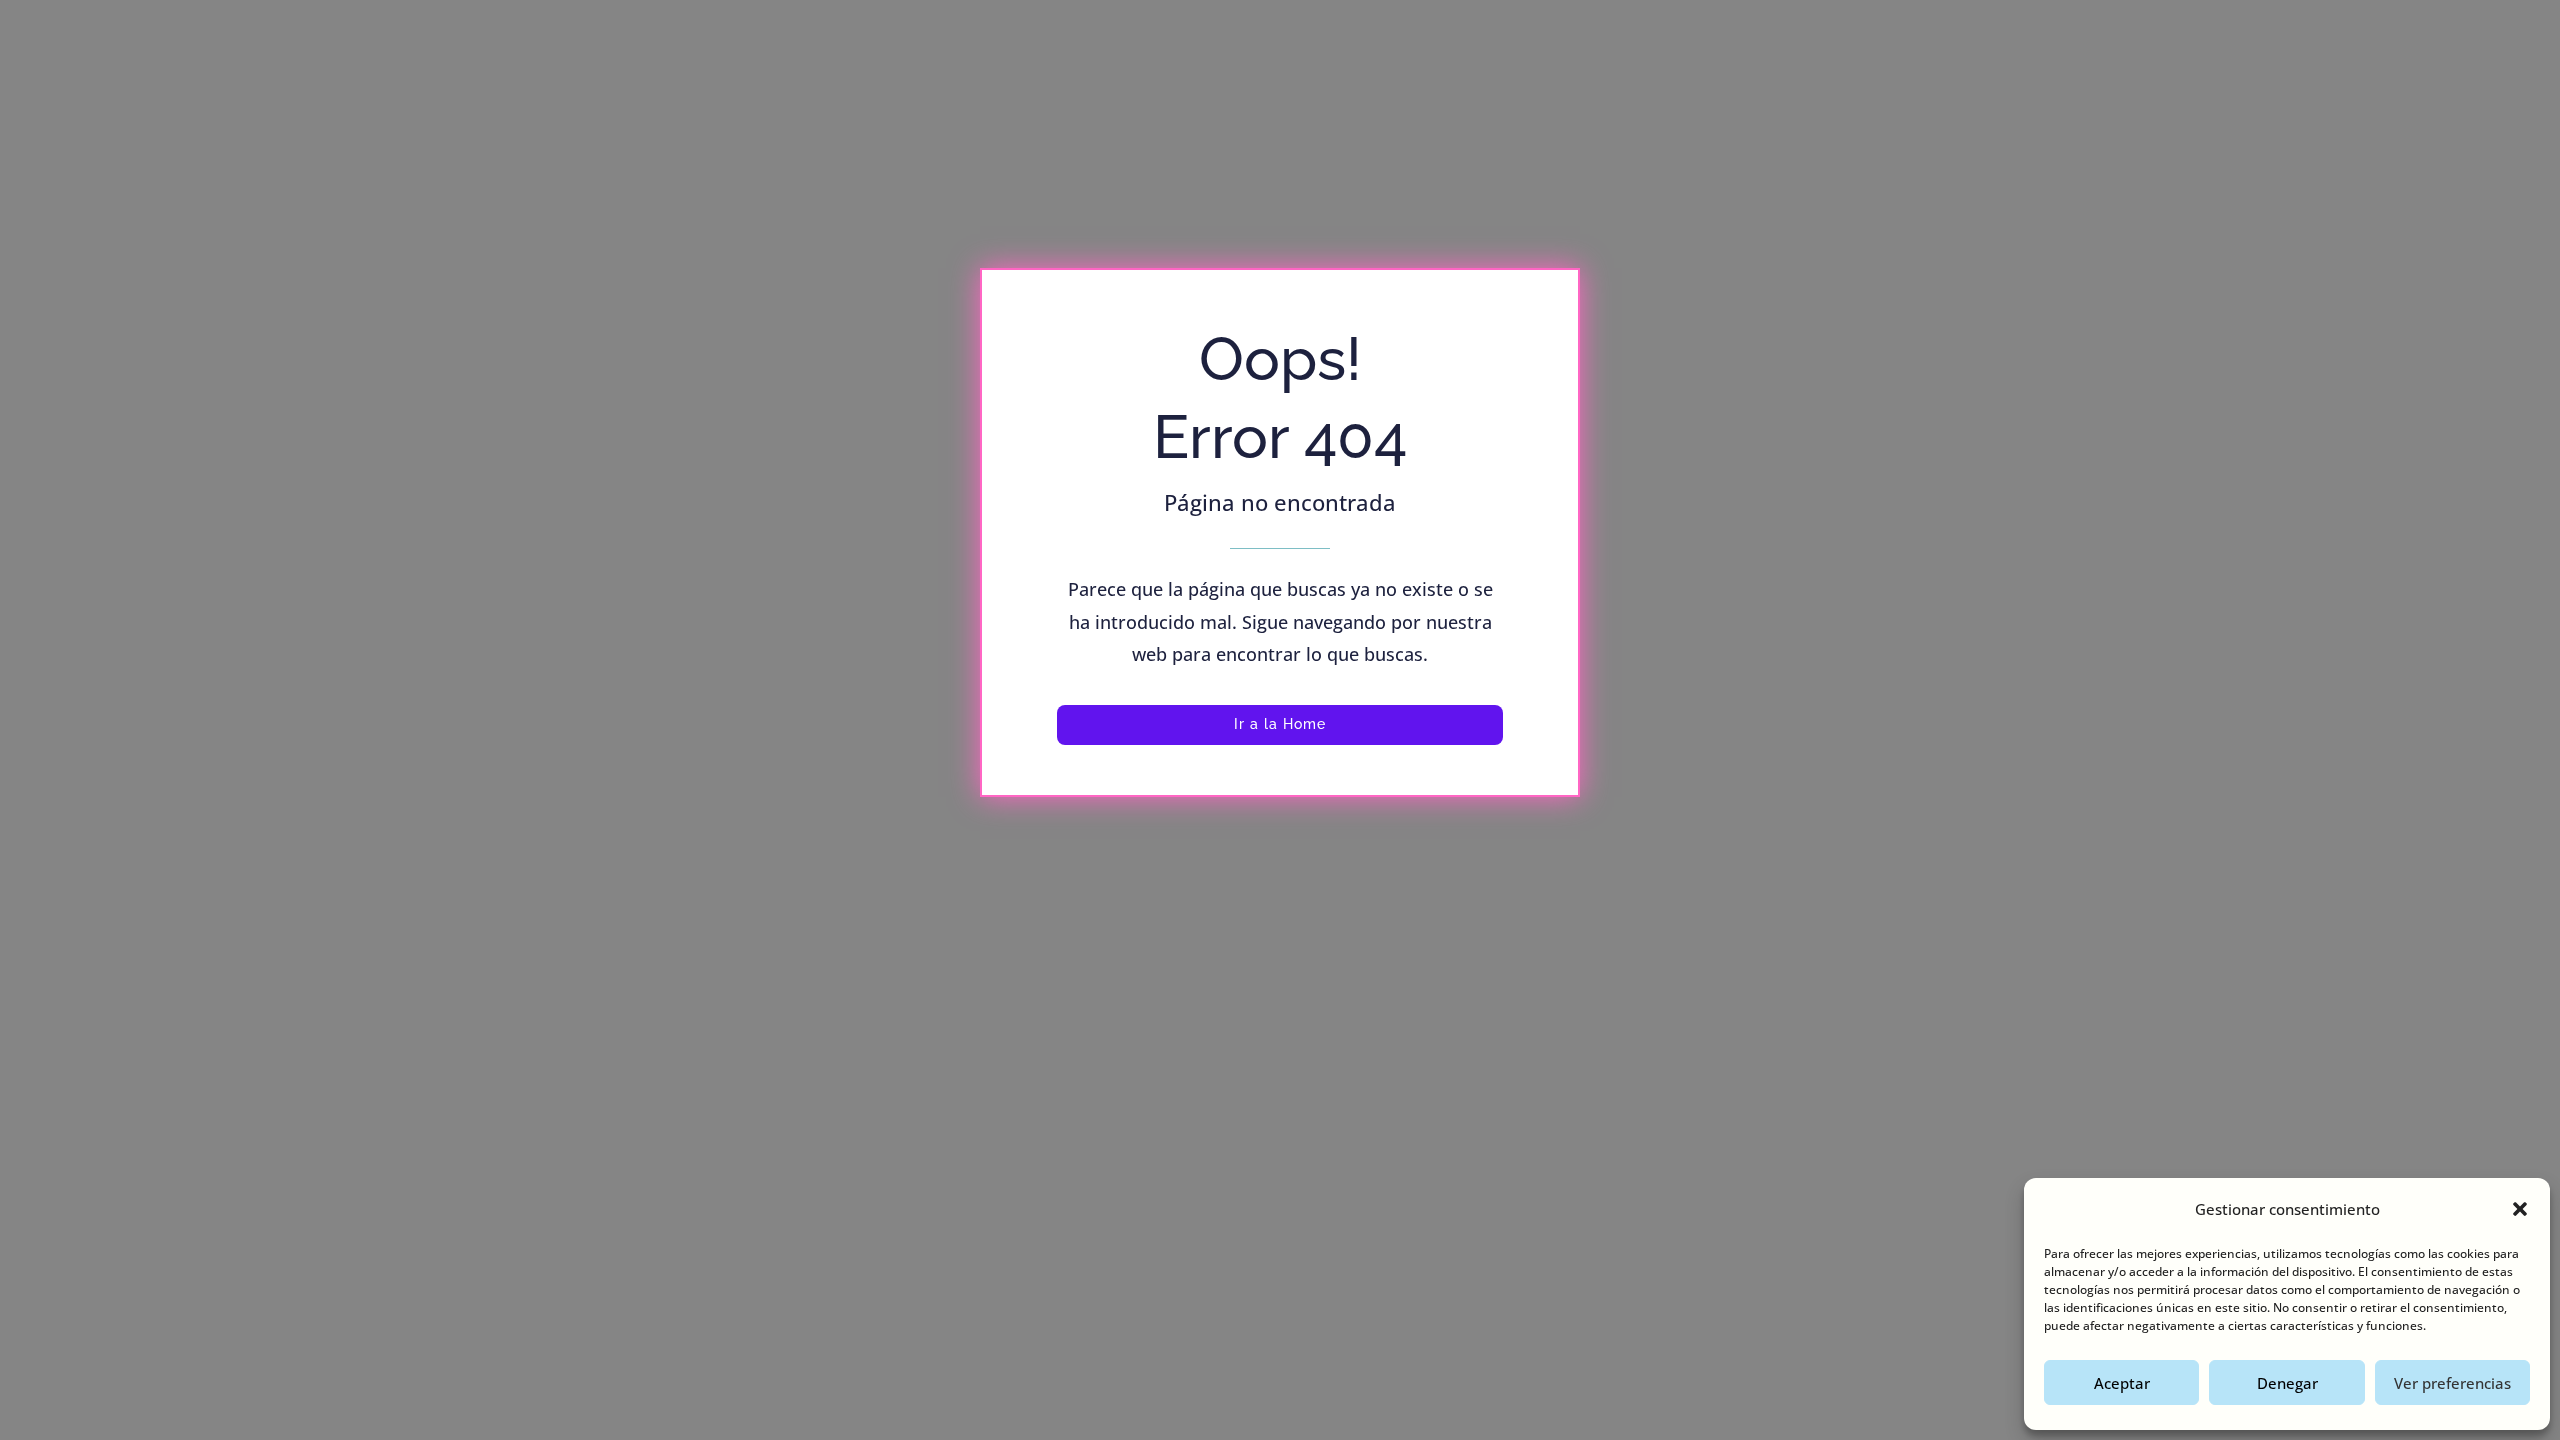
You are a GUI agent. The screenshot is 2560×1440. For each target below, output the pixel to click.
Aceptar (2122, 1383)
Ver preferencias (2452, 1383)
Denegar (2287, 1383)
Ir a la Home (1280, 724)
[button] (2520, 1209)
